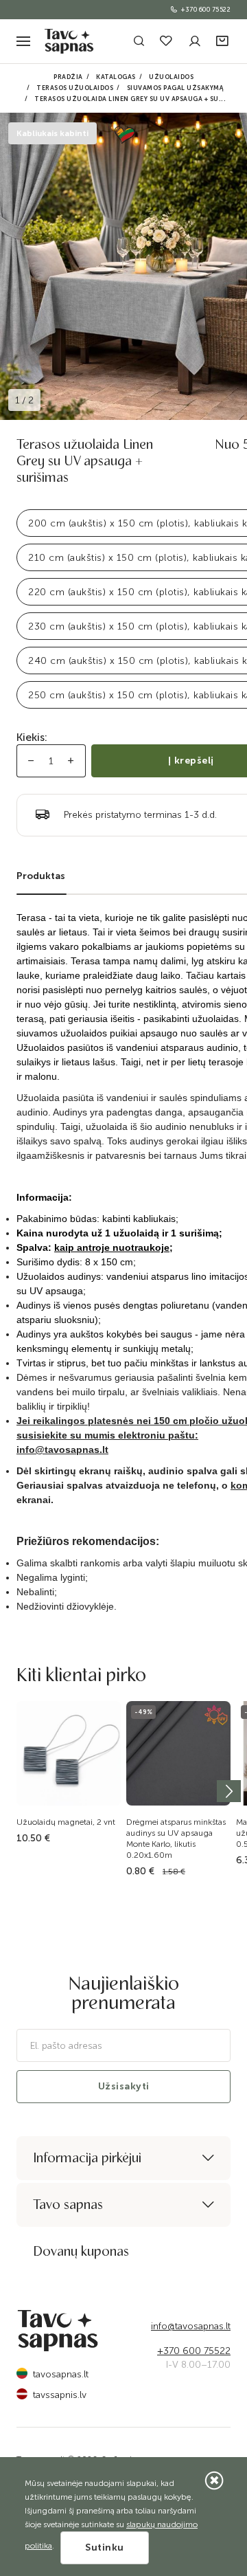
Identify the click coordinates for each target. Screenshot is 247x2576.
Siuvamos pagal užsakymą (176, 88)
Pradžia (68, 77)
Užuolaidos (171, 77)
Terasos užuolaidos (75, 88)
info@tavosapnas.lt (191, 2326)
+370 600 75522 (206, 10)
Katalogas (116, 77)
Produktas (41, 876)
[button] (223, 42)
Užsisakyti (124, 2086)
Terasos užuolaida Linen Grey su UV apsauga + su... (130, 99)
